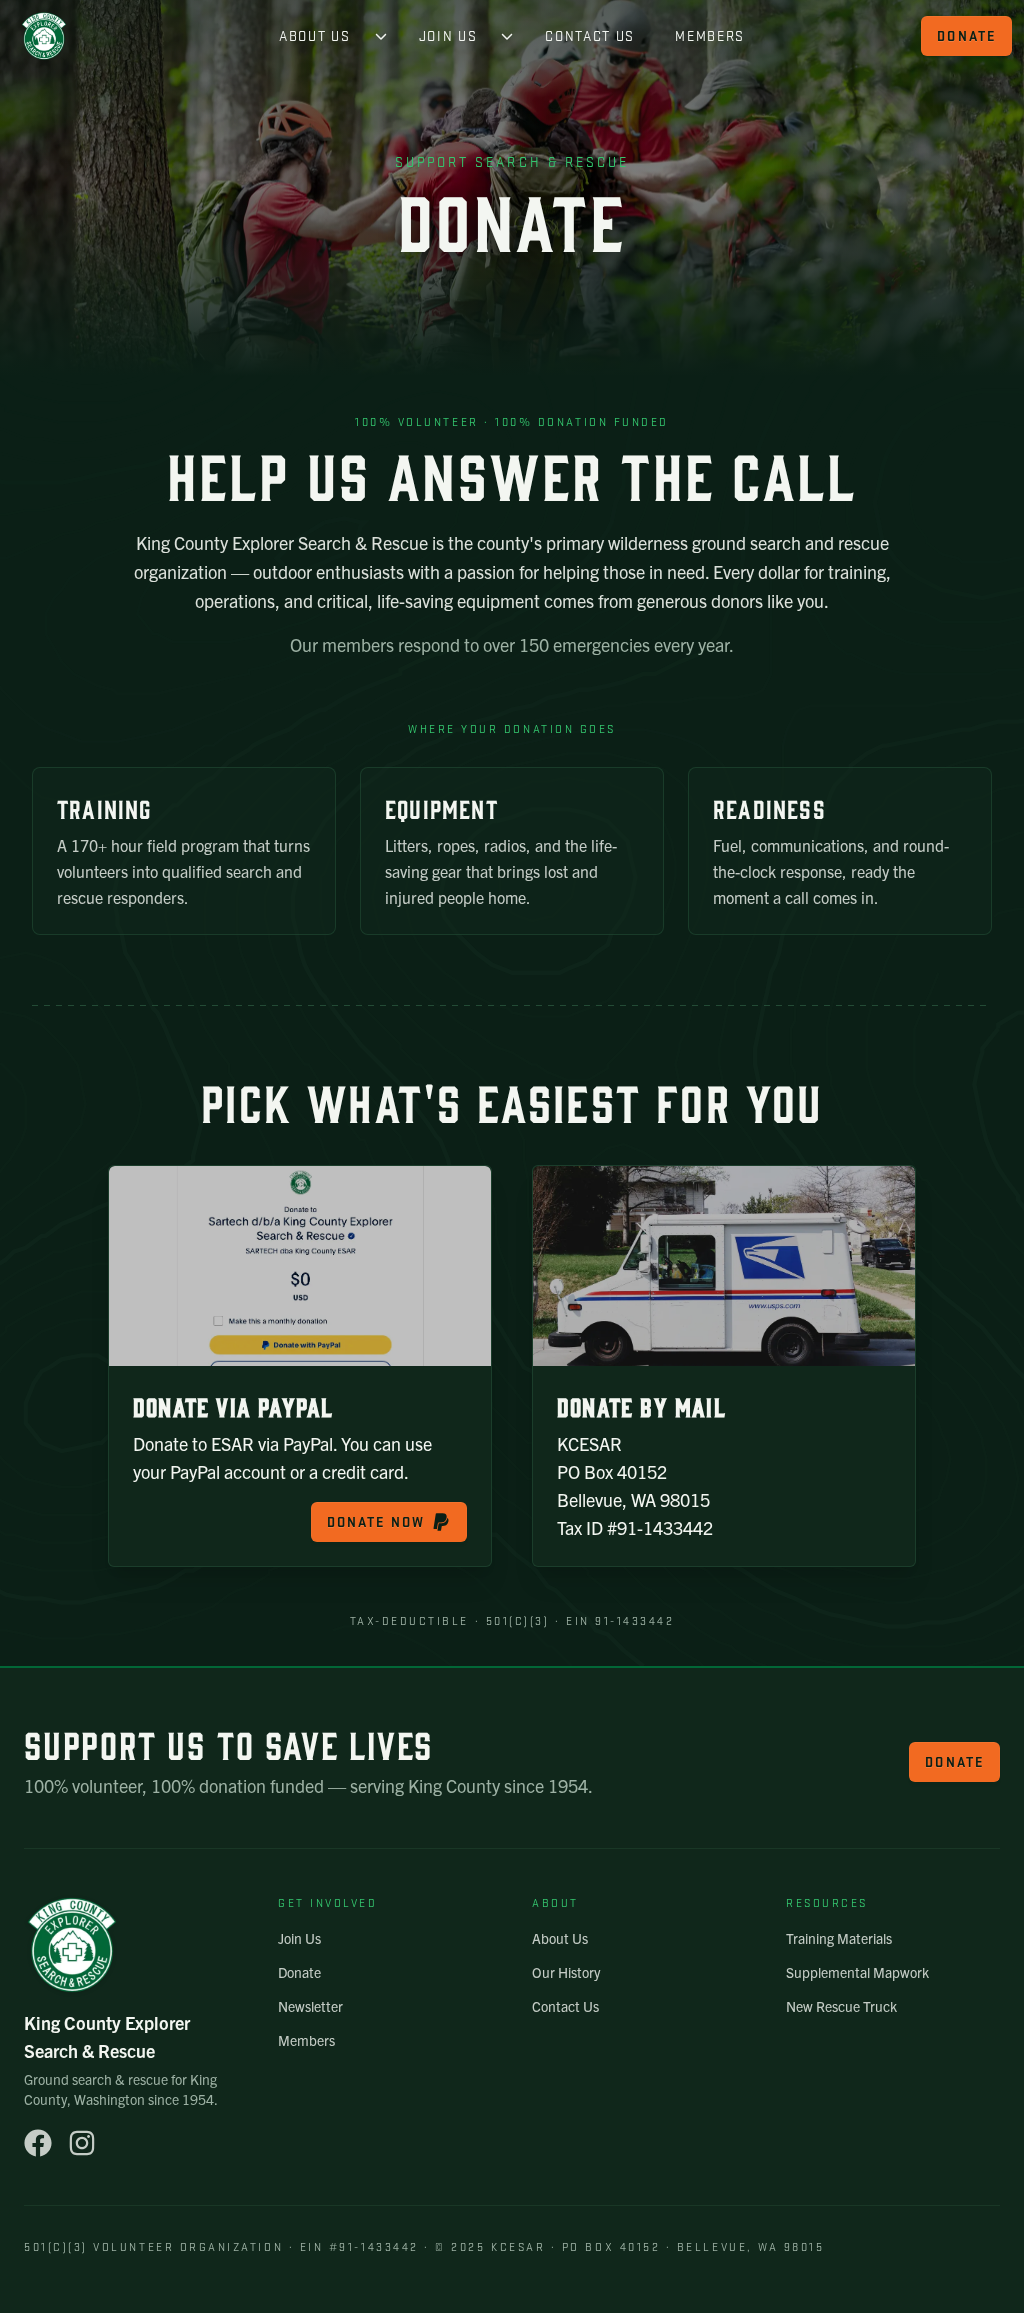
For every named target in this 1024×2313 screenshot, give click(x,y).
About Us (314, 35)
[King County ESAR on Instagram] (82, 2143)
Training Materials (839, 1938)
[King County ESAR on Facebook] (38, 2143)
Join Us (448, 35)
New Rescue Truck (841, 2006)
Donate (966, 35)
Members (710, 35)
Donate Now (376, 1521)
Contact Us (590, 35)
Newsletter (310, 2006)
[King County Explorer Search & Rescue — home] (44, 36)
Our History (566, 1972)
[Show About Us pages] (381, 36)
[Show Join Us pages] (507, 36)
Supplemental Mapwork (857, 1972)
